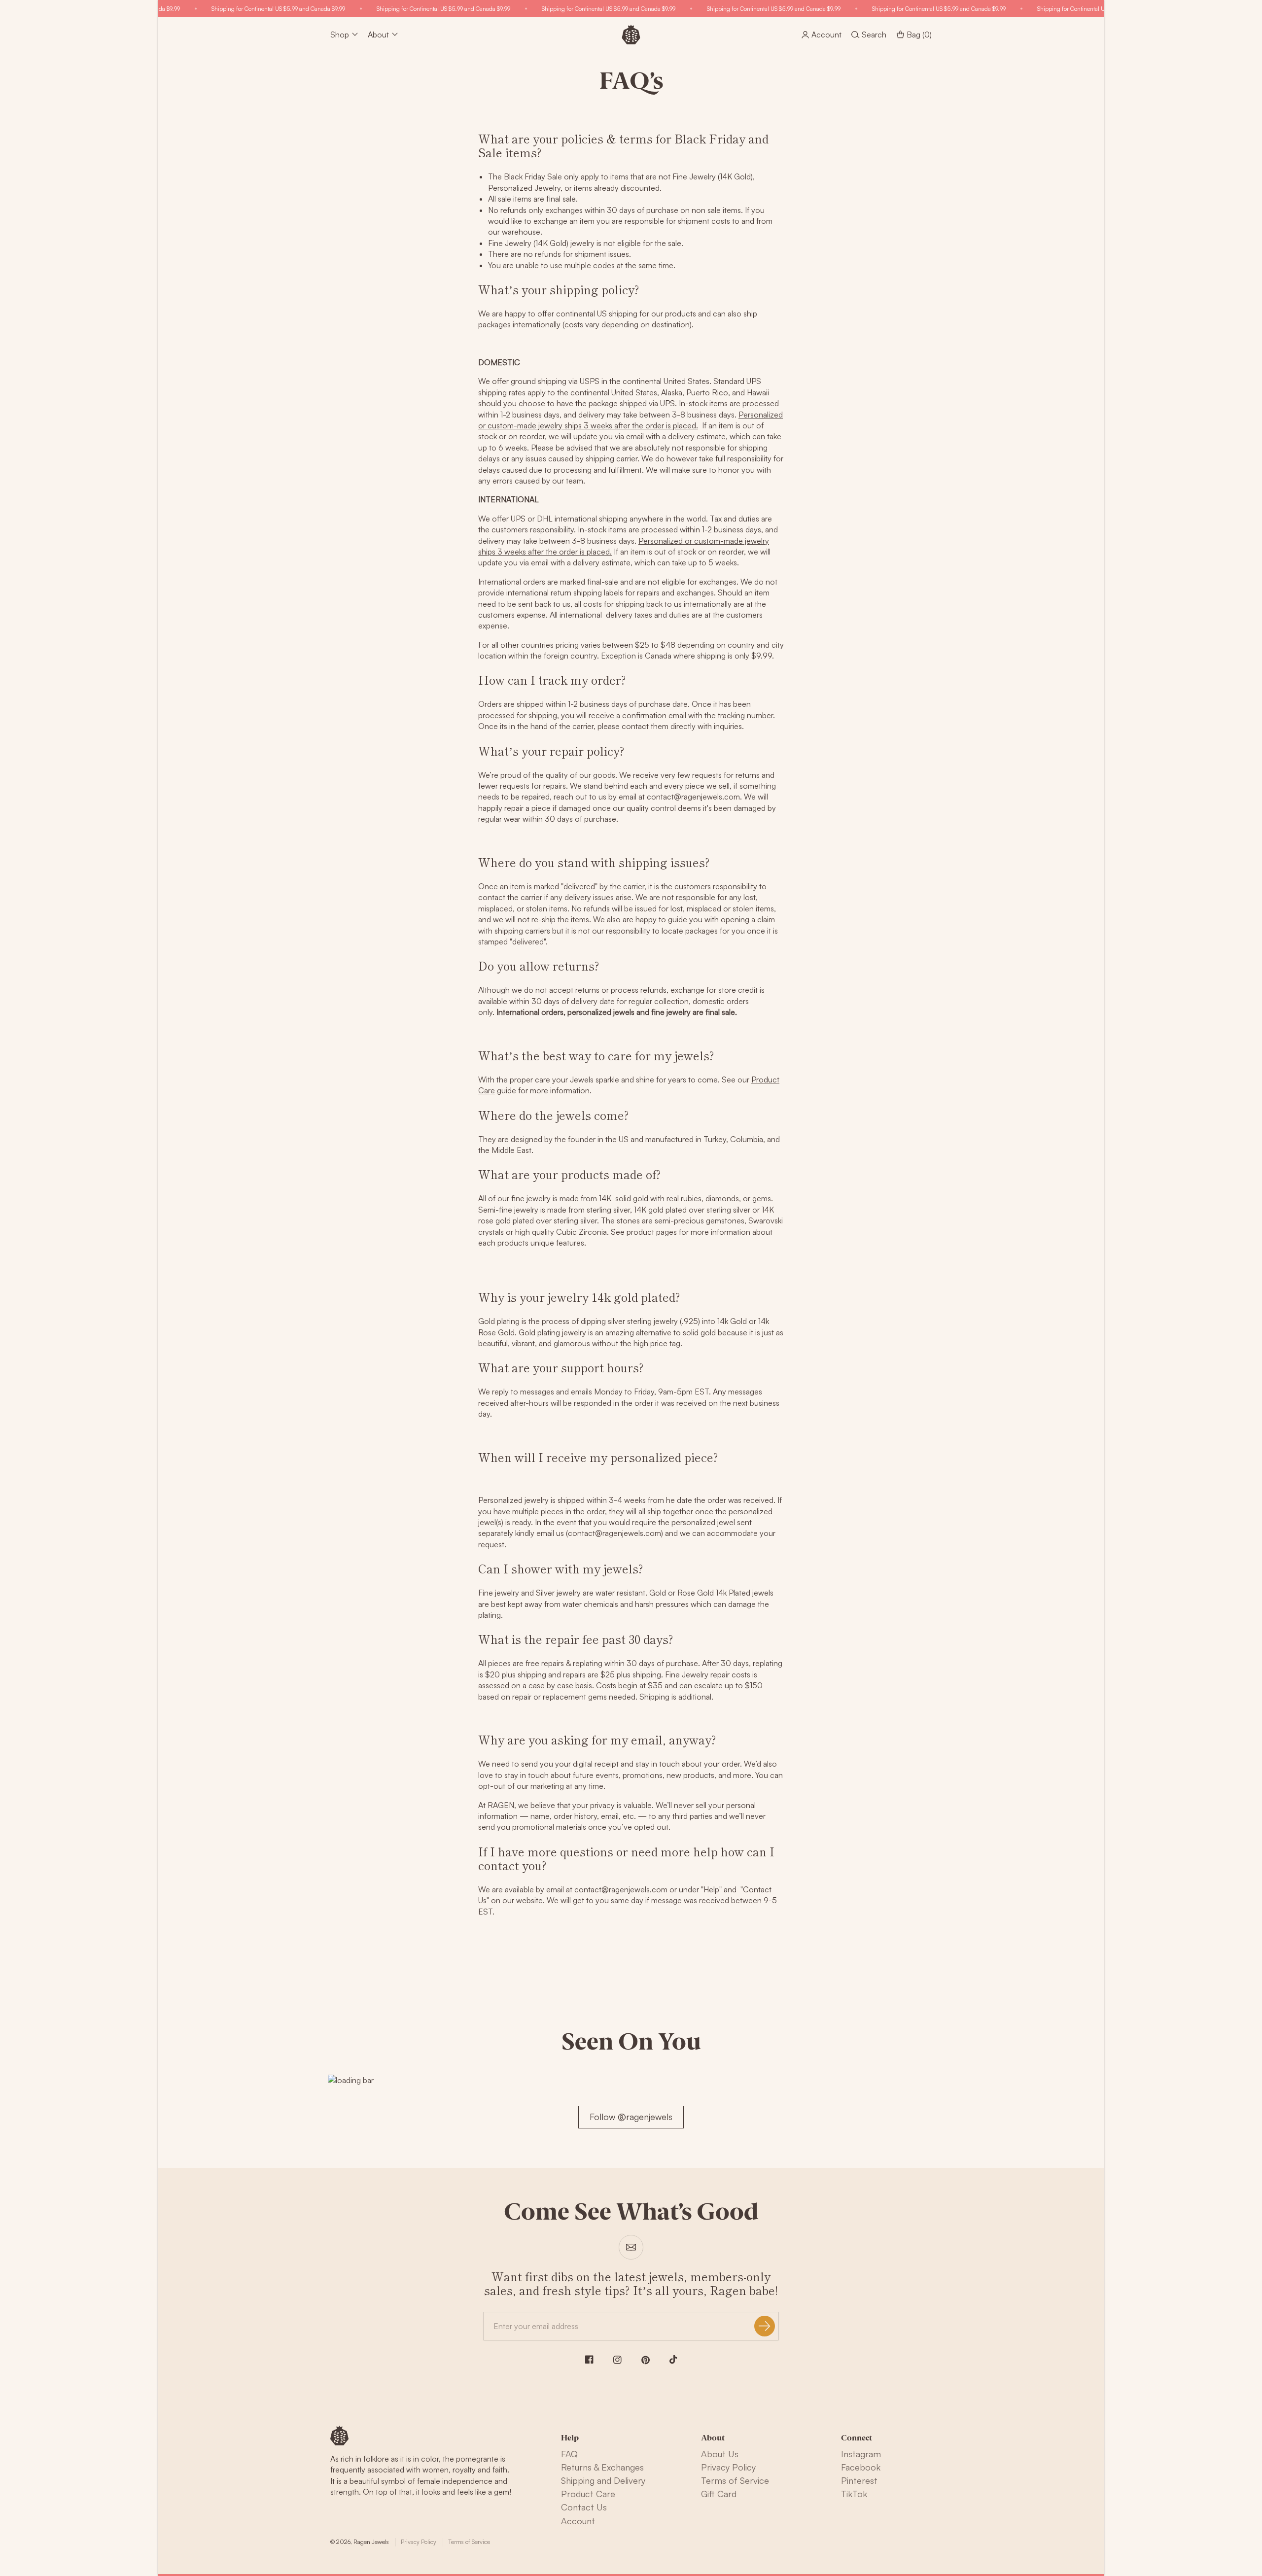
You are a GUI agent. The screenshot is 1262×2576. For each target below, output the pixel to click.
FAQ (569, 2454)
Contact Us (584, 2507)
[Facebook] (589, 2359)
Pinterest (859, 2480)
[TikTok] (673, 2360)
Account (578, 2521)
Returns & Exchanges (602, 2467)
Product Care (588, 2494)
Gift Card (719, 2494)
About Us (720, 2454)
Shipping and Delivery (603, 2480)
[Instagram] (617, 2360)
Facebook (861, 2467)
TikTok (854, 2494)
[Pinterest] (646, 2360)
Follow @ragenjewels (631, 2117)
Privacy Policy (728, 2467)
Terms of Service (735, 2480)
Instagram (861, 2454)
